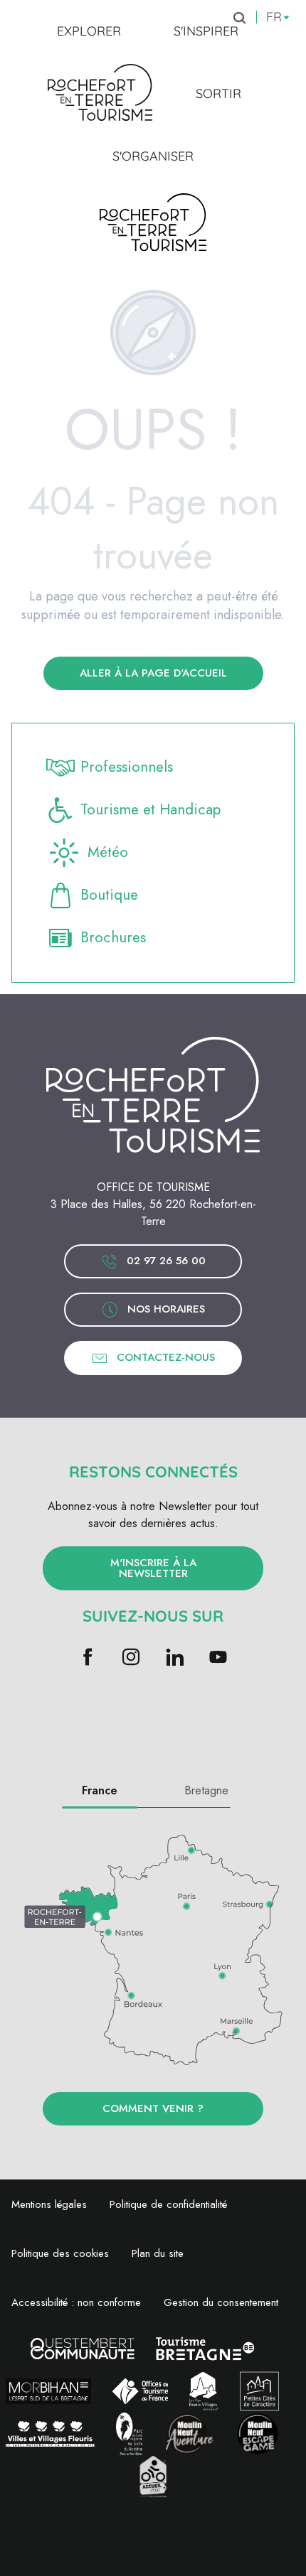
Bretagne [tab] (206, 1790)
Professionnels (127, 767)
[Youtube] (218, 1658)
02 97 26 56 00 (166, 1261)
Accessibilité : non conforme (76, 2302)
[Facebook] (88, 1658)
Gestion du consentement (221, 2302)
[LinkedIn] (175, 1658)
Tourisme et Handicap (151, 809)
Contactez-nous (166, 1357)
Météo (108, 852)
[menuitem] (89, 31)
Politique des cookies (60, 2253)
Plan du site (158, 2253)
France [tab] (100, 1790)
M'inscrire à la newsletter (153, 1568)
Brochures (113, 937)
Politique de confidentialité (168, 2204)
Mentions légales (49, 2204)
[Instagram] (131, 1658)
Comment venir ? (153, 2108)
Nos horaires (166, 1309)
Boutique (109, 895)
